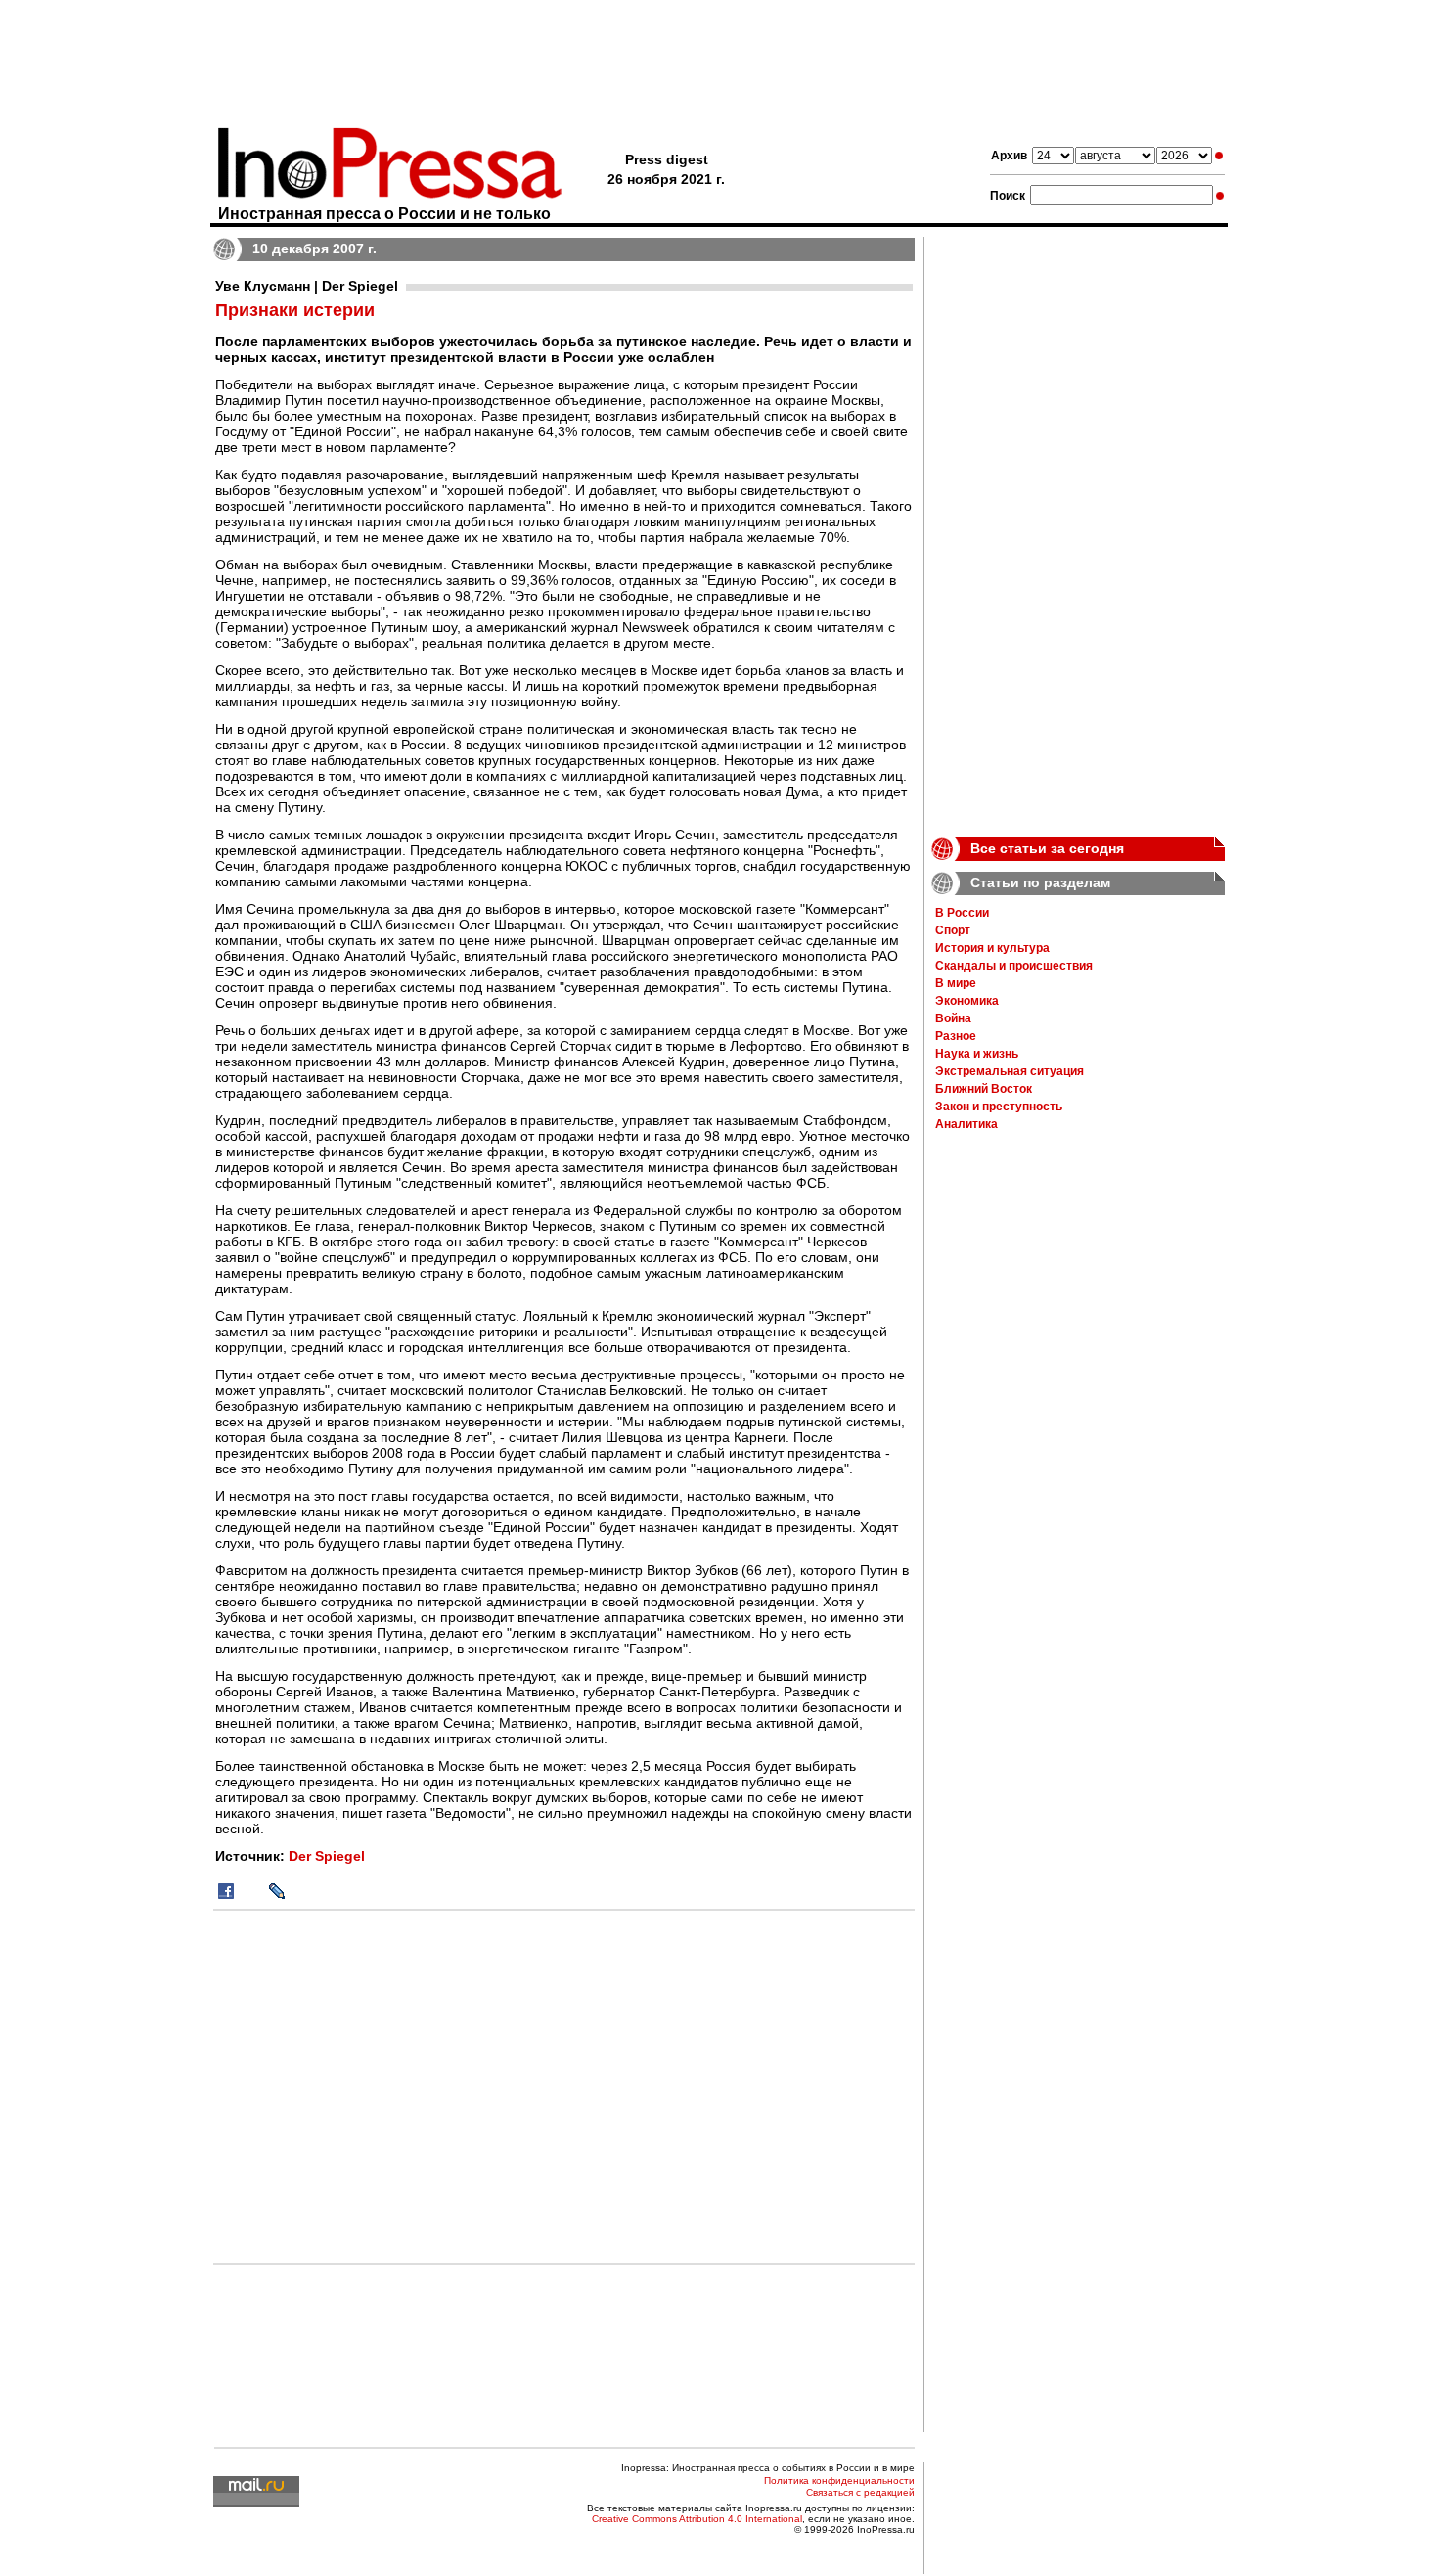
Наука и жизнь (977, 1054)
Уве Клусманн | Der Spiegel (307, 286)
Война (953, 1018)
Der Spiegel (327, 1856)
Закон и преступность (999, 1107)
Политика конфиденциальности (839, 2481)
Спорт (953, 930)
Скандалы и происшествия (1014, 966)
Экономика (967, 1001)
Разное (956, 1036)
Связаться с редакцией (860, 2492)
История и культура (992, 948)
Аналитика (966, 1124)
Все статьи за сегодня (1047, 848)
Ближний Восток (984, 1089)
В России (962, 913)
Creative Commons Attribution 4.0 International (697, 2519)
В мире (956, 983)
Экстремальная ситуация (1010, 1071)
